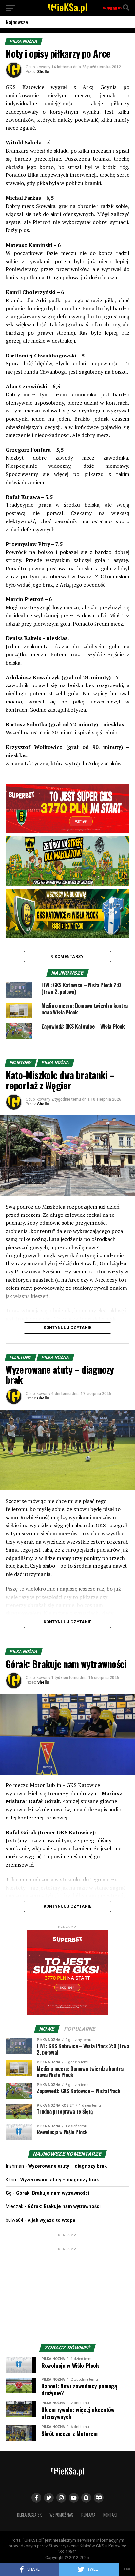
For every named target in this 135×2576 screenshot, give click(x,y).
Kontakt (111, 2515)
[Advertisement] (67, 2293)
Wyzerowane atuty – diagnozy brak (67, 2166)
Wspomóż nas (61, 2515)
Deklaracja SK (29, 2515)
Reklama (88, 2515)
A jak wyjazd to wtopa (51, 2220)
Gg (9, 2193)
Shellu (43, 72)
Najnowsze (17, 22)
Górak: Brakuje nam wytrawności (53, 2193)
